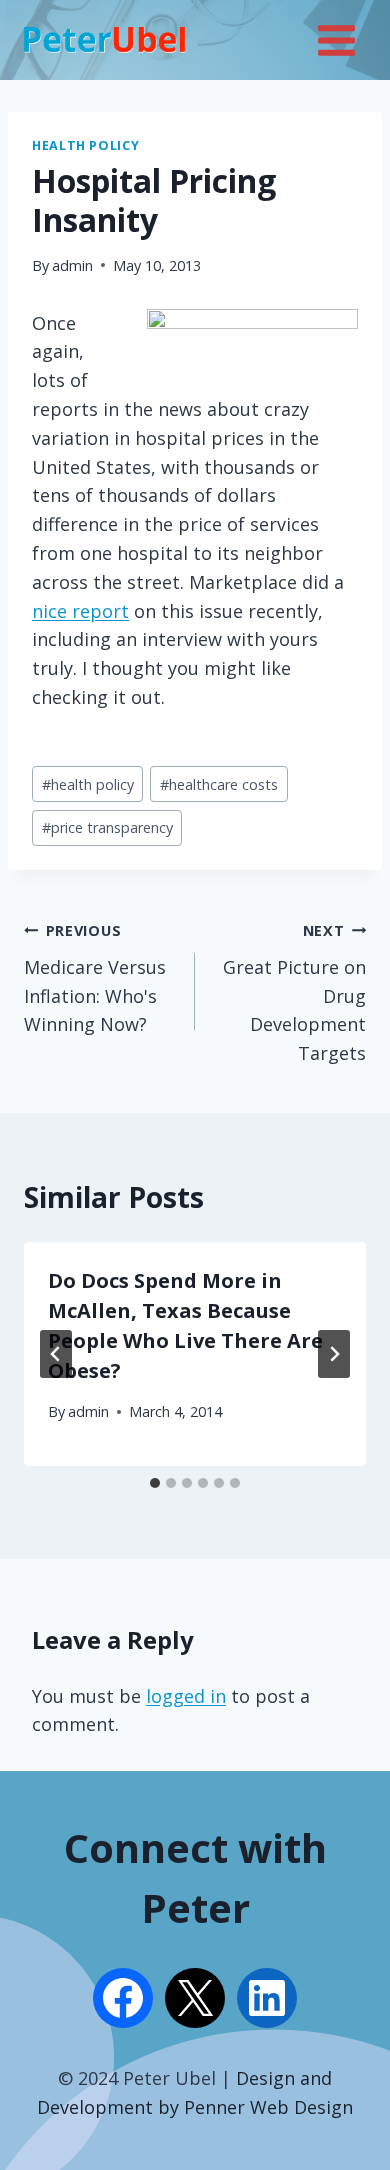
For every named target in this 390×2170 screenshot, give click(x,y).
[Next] (334, 1354)
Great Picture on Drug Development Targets (294, 993)
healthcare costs (219, 784)
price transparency (107, 827)
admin (72, 265)
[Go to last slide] (56, 1354)
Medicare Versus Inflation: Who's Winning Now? (95, 978)
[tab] (155, 1483)
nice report (80, 611)
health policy (88, 784)
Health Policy (85, 145)
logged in (186, 1696)
